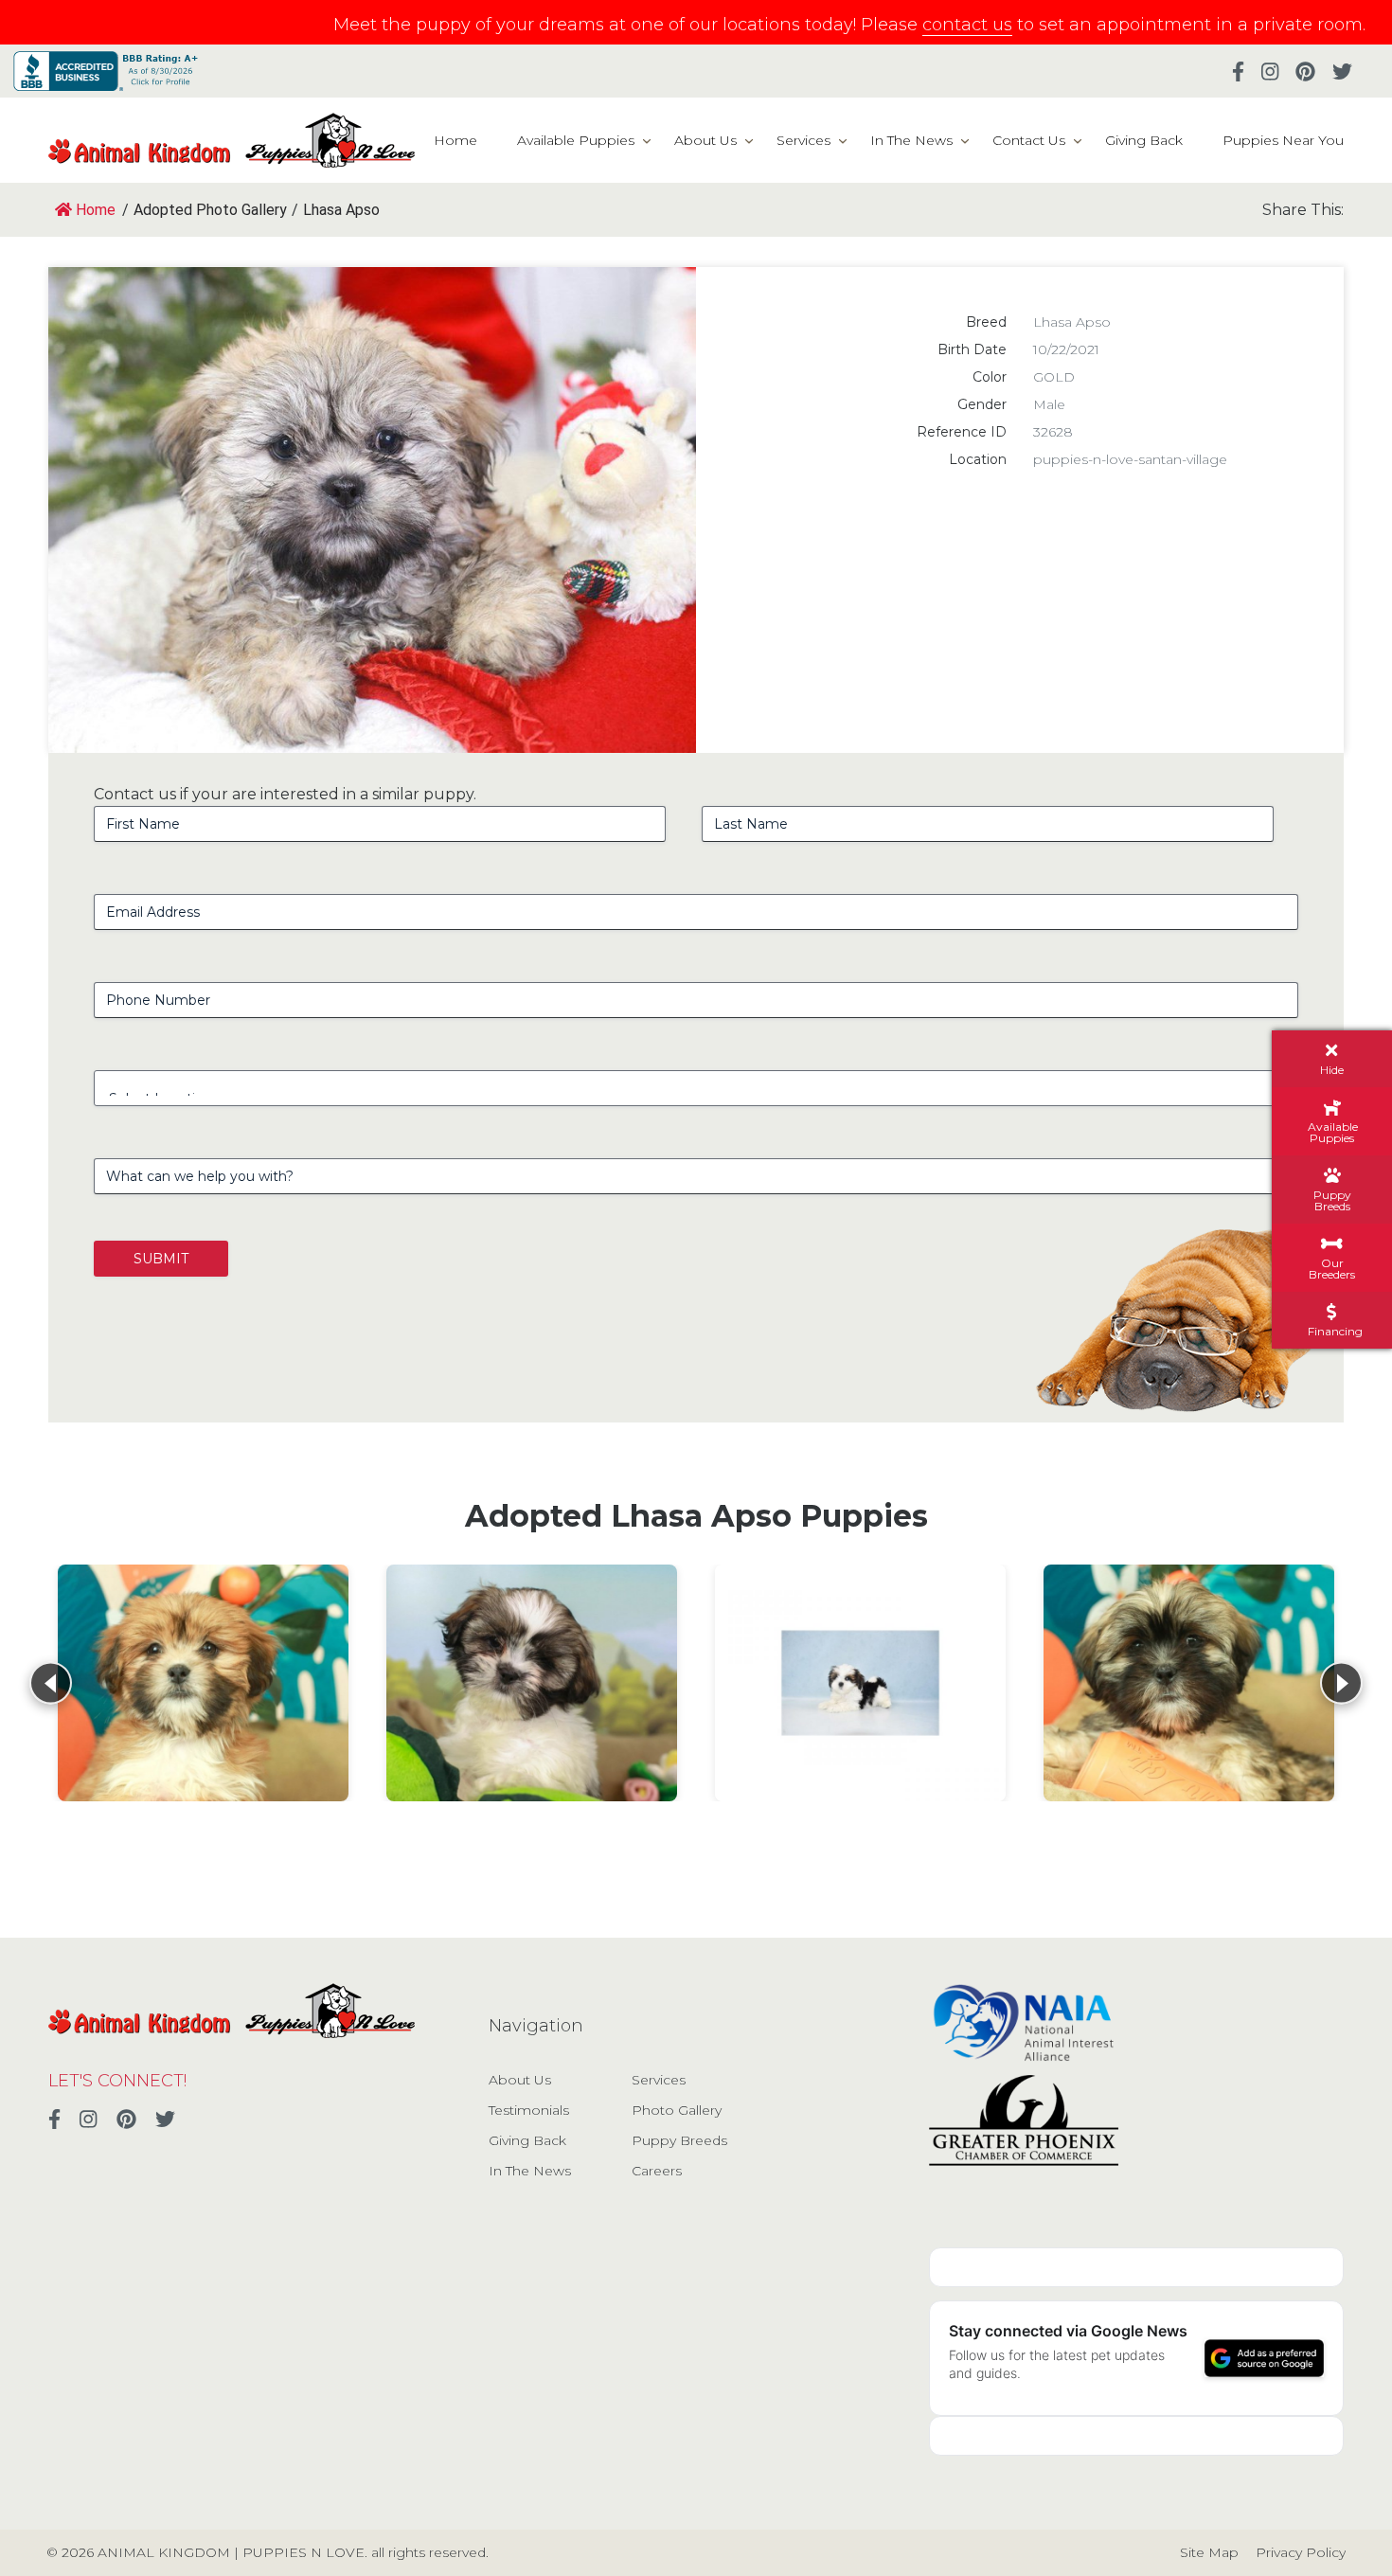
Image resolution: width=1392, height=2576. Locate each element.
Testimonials (529, 2110)
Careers (657, 2171)
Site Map (1209, 2552)
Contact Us (1029, 140)
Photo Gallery (677, 2110)
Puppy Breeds (679, 2140)
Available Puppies (576, 140)
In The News (911, 140)
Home (455, 140)
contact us (967, 25)
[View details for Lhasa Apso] (203, 1683)
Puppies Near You (1283, 140)
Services (803, 140)
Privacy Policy (1301, 2552)
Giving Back (1144, 140)
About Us (705, 140)
